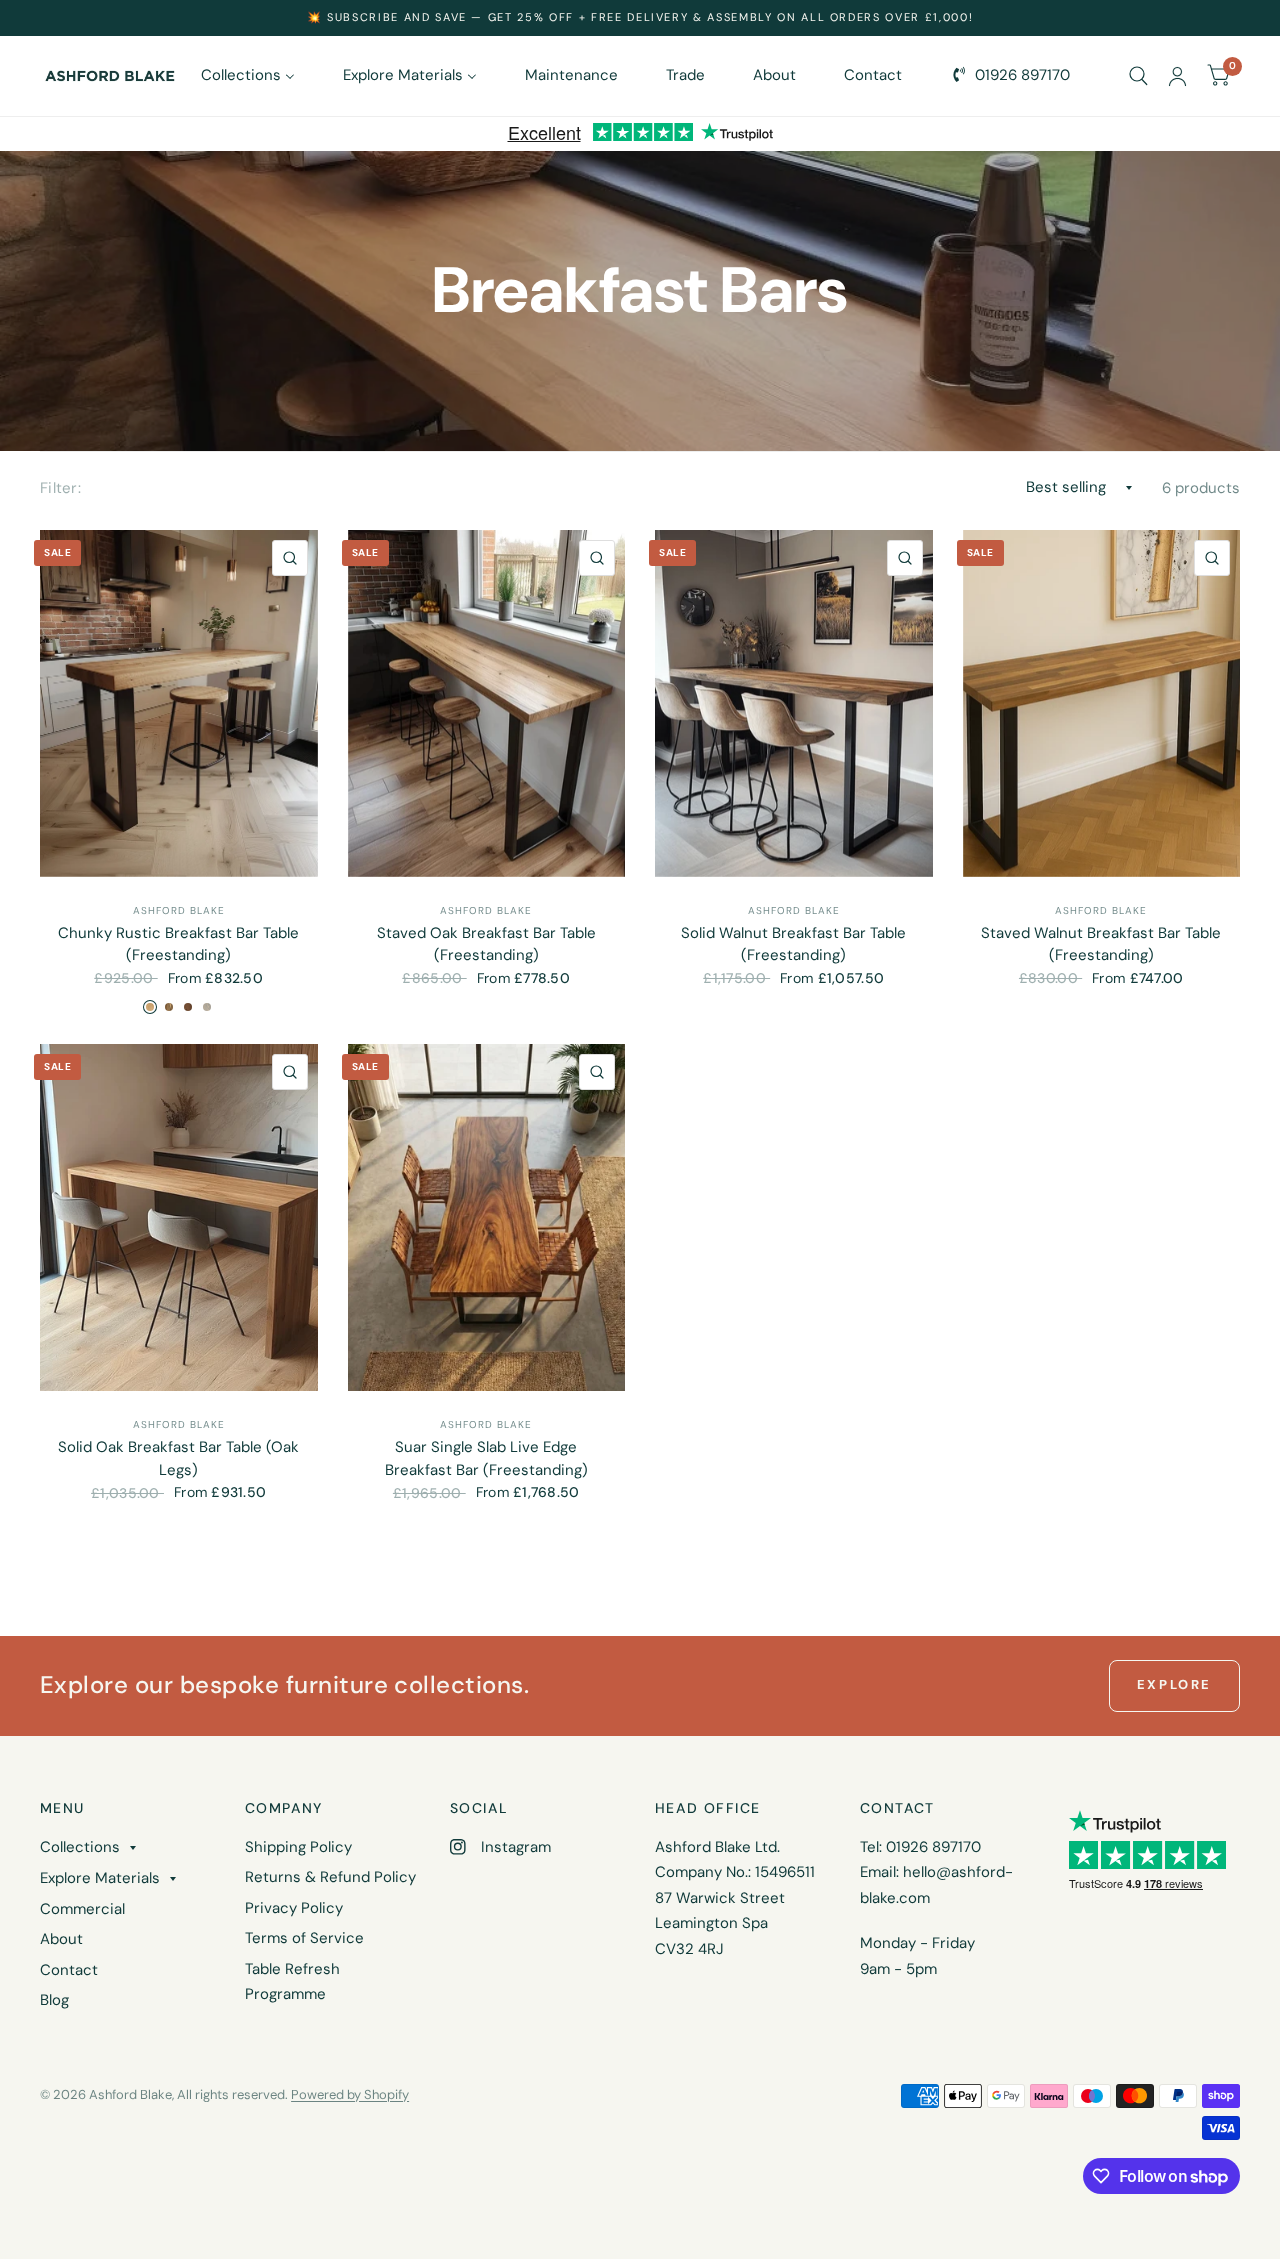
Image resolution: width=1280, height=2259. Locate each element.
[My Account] (1177, 76)
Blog (54, 2000)
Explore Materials (100, 1878)
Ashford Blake (179, 910)
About (61, 1939)
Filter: (60, 488)
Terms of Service (304, 1938)
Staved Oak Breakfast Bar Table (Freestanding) (486, 944)
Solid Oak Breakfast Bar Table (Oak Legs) (178, 1458)
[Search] (1138, 76)
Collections (80, 1847)
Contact (69, 1970)
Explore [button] (1174, 1684)
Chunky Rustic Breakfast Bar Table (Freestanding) (178, 944)
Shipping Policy (298, 1847)
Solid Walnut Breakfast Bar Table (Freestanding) (793, 944)
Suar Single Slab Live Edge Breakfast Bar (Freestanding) (486, 1458)
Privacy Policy (294, 1908)
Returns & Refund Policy (330, 1877)
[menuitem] (255, 76)
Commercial (82, 1909)
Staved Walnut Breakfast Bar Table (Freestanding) (1101, 944)
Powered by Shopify (350, 2094)
